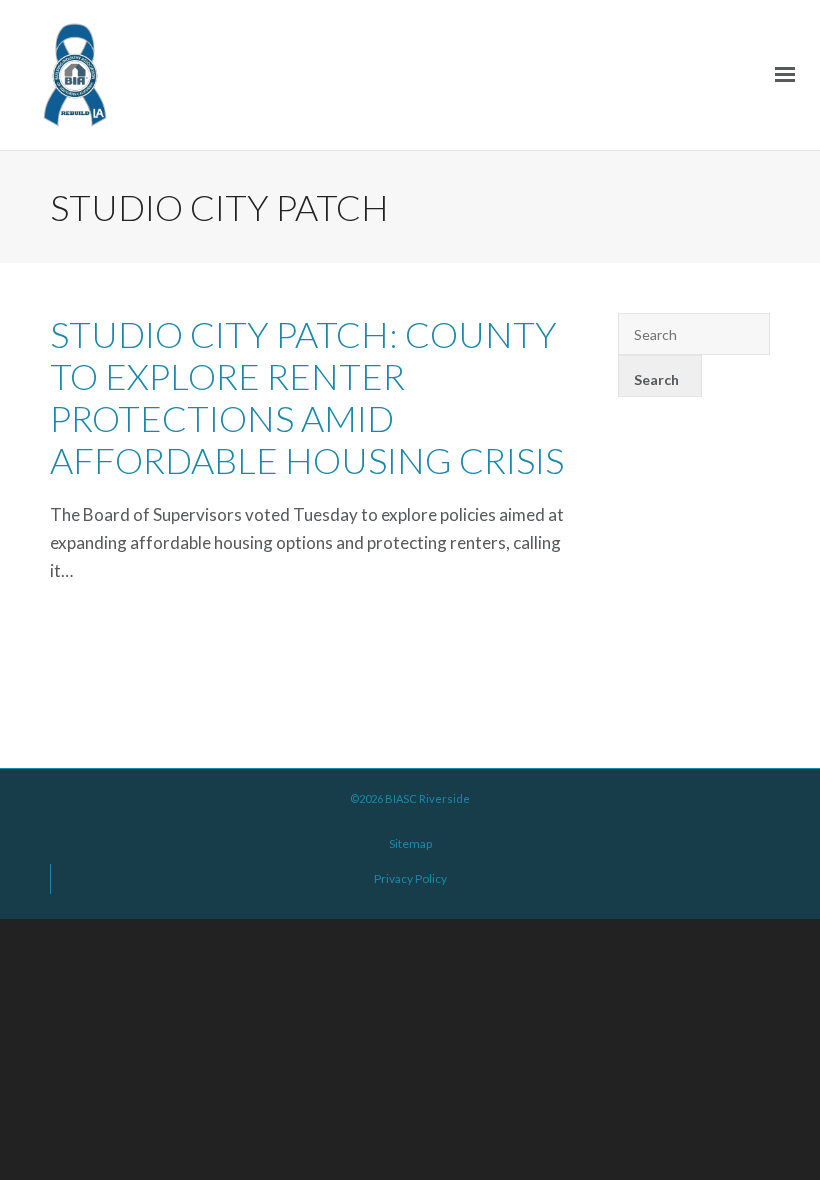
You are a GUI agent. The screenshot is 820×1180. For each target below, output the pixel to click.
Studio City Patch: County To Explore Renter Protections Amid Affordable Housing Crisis (307, 397)
